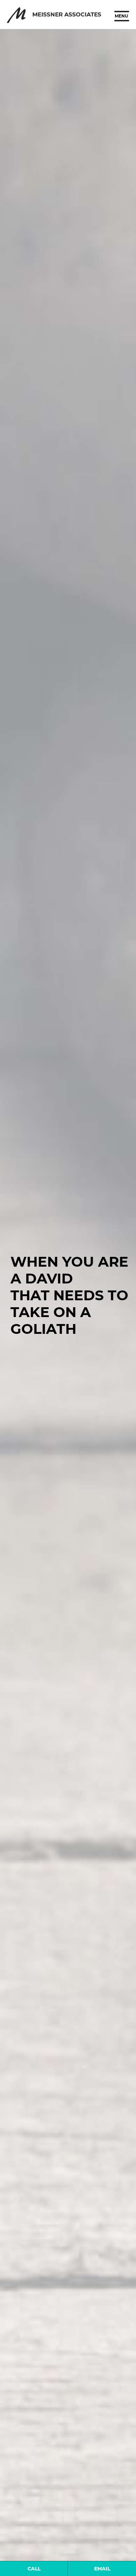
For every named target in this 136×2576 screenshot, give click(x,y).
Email (102, 2569)
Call (34, 2569)
